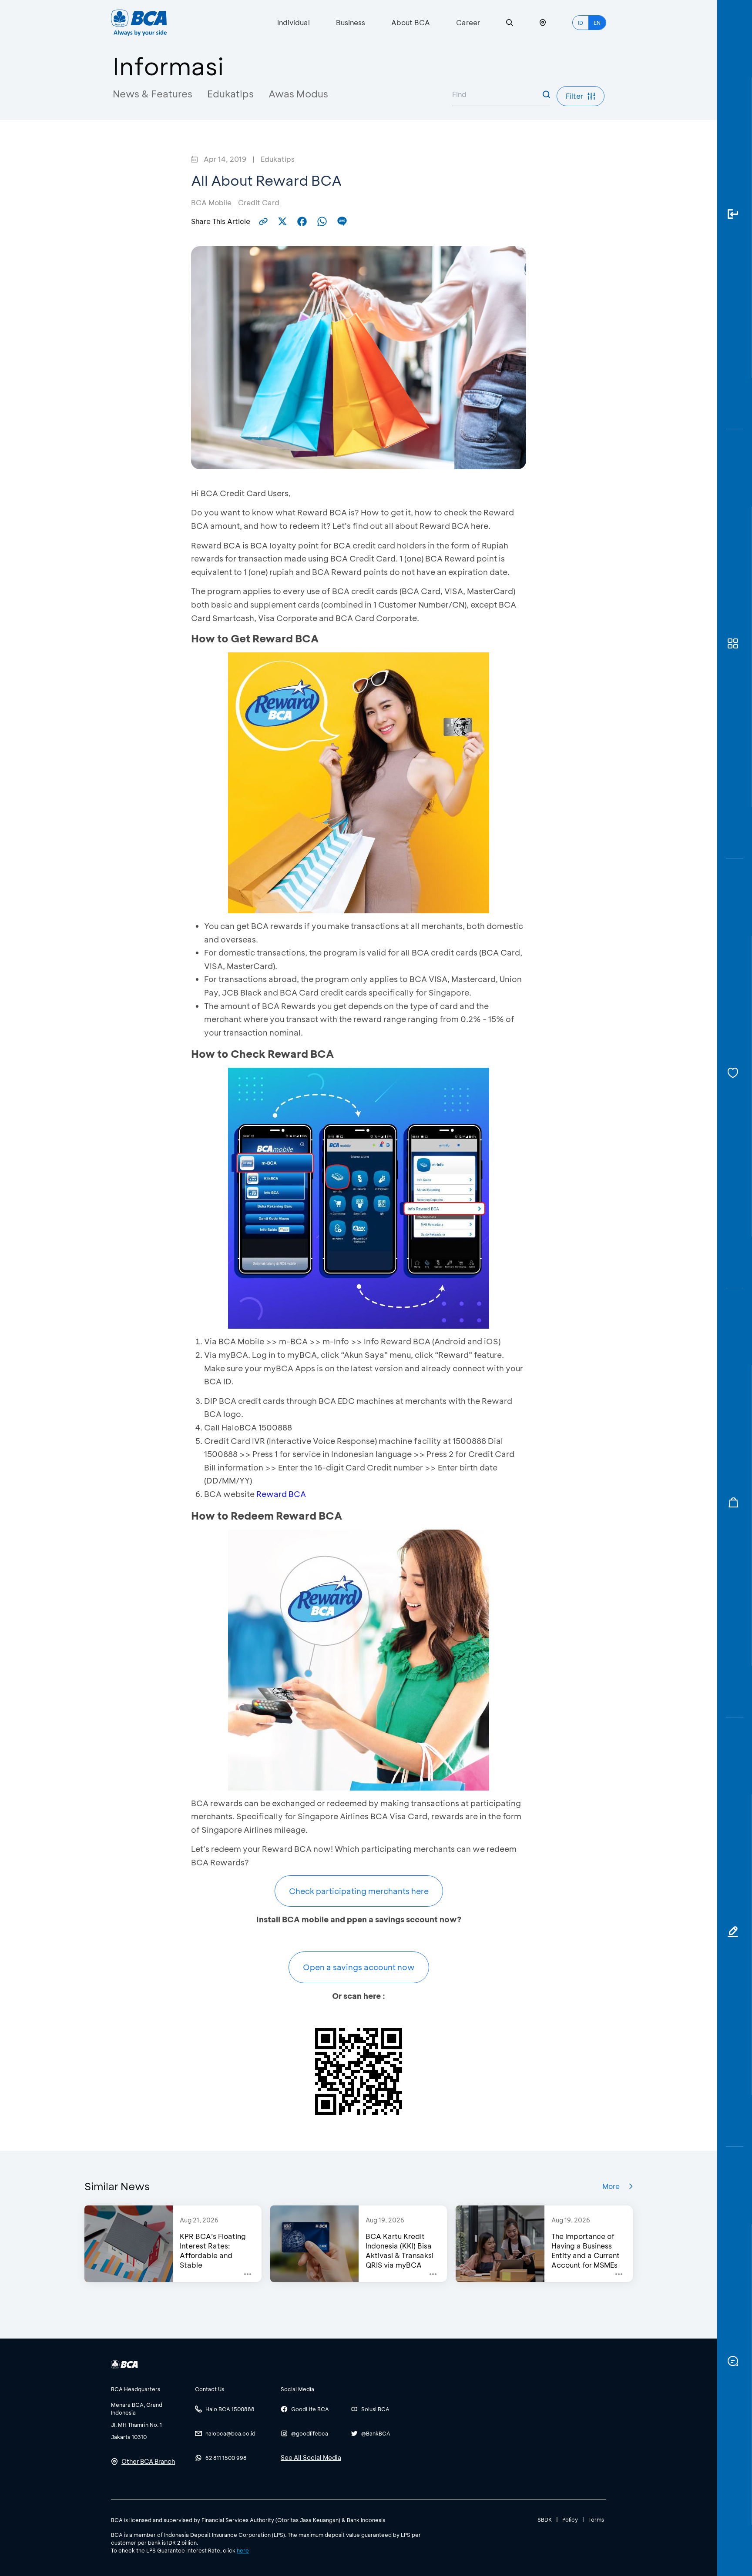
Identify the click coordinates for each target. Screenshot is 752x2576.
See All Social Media (311, 2457)
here (243, 2550)
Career (468, 22)
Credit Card (259, 202)
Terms (596, 2519)
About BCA (411, 22)
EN (597, 23)
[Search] (510, 23)
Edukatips (230, 94)
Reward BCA (281, 1494)
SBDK (545, 2519)
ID (581, 23)
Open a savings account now (359, 1967)
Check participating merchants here (359, 1891)
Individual (294, 22)
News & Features (153, 94)
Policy (570, 2519)
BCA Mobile (211, 202)
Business (351, 22)
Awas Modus (298, 94)
